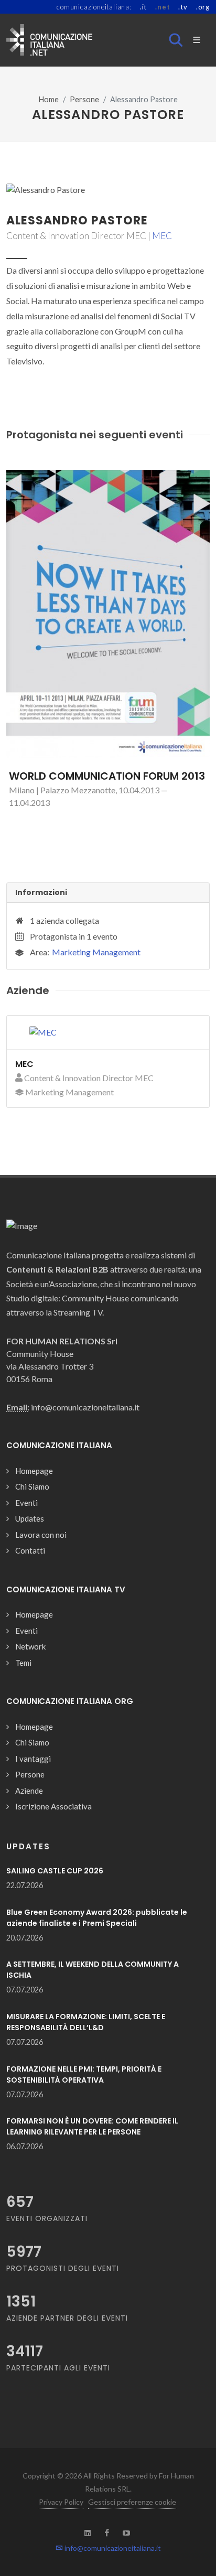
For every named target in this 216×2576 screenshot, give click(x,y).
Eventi (26, 1503)
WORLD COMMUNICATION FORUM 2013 (107, 776)
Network (30, 1646)
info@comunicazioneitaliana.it (112, 2548)
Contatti (30, 1550)
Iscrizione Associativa (53, 1806)
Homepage (34, 1471)
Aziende (29, 1791)
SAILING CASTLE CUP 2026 (55, 1871)
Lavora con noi (41, 1535)
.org (203, 7)
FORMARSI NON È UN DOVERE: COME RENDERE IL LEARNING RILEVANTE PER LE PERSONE (92, 2126)
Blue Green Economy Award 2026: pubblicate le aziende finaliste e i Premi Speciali (97, 1918)
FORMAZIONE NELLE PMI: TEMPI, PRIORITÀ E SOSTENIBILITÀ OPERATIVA (84, 2074)
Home (49, 99)
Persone (84, 99)
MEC (162, 236)
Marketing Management (96, 952)
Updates (30, 1518)
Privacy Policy (61, 2502)
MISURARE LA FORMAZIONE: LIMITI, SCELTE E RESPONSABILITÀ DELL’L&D (86, 2022)
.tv (183, 7)
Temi (23, 1663)
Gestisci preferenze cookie (132, 2502)
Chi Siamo (32, 1486)
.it (143, 7)
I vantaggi (33, 1759)
